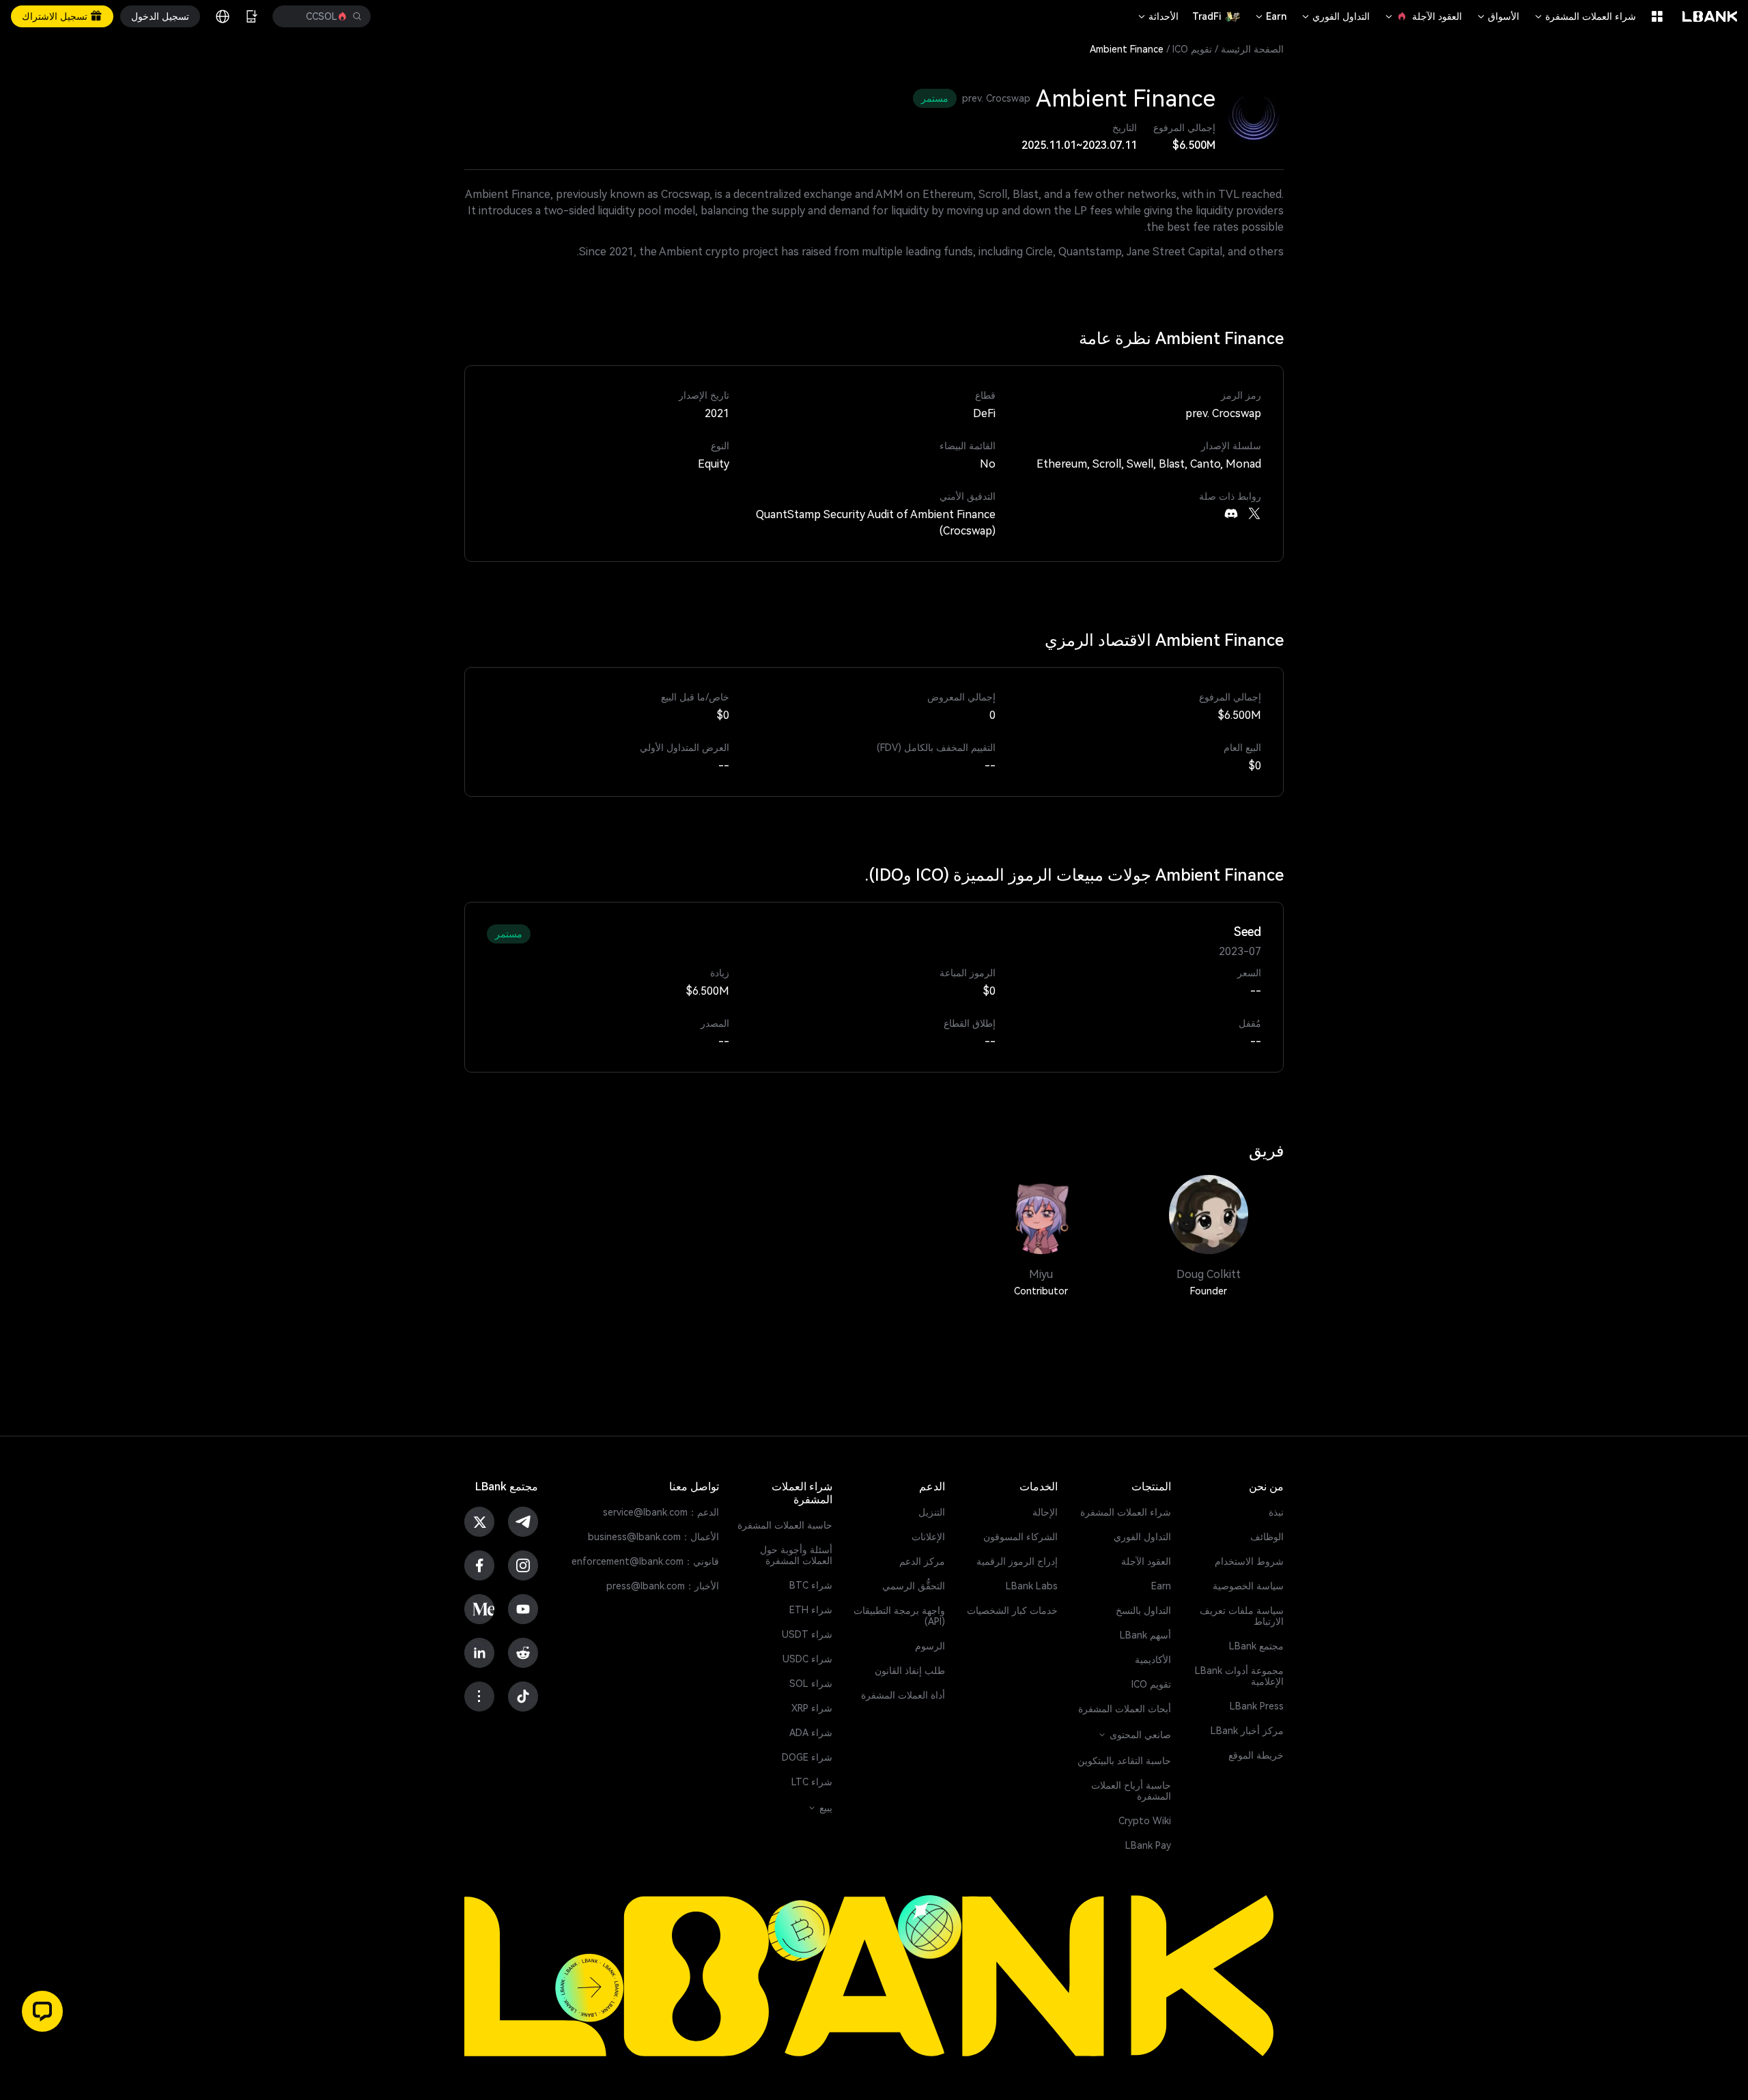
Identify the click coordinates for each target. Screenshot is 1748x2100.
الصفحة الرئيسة (1252, 49)
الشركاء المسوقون (1020, 1537)
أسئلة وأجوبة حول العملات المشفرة (796, 1555)
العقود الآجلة (1423, 16)
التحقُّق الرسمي (914, 1586)
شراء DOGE (807, 1757)
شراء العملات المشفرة (1584, 16)
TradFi (1207, 16)
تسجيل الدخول (160, 16)
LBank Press (1257, 1706)
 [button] (292, 16)
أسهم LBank (1145, 1635)
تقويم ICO (1192, 49)
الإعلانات (928, 1537)
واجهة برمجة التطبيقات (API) (899, 1616)
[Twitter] (1254, 513)
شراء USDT (807, 1634)
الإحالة (1045, 1512)
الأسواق (1497, 16)
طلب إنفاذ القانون (910, 1671)
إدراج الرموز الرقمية (1017, 1561)
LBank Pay (1148, 1845)
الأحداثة (1157, 16)
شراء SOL (811, 1684)
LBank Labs (1032, 1586)
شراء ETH (811, 1610)
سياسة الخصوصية (1248, 1586)
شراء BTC (811, 1585)
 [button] (357, 16)
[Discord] (1231, 513)
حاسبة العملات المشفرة (785, 1525)
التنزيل (932, 1512)
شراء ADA (811, 1733)
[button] (42, 2011)
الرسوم (930, 1646)
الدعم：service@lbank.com (661, 1512)
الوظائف (1267, 1537)
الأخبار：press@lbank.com (663, 1586)
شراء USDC (807, 1659)
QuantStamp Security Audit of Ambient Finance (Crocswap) (875, 523)
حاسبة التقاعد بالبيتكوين (1124, 1761)
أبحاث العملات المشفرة (1125, 1709)
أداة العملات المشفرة (903, 1695)
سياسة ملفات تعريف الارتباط (1242, 1616)
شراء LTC (812, 1782)
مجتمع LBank (1256, 1646)
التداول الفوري (1335, 16)
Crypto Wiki (1145, 1821)
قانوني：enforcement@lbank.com (645, 1561)
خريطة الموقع (1256, 1755)
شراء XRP (812, 1708)
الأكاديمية (1153, 1660)
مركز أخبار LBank (1247, 1731)
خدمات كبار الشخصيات (1012, 1611)
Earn (1270, 16)
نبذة (1276, 1512)
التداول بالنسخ (1143, 1611)
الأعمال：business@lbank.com (653, 1537)
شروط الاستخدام (1249, 1561)
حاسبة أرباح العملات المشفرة (1131, 1791)
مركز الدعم (922, 1561)
